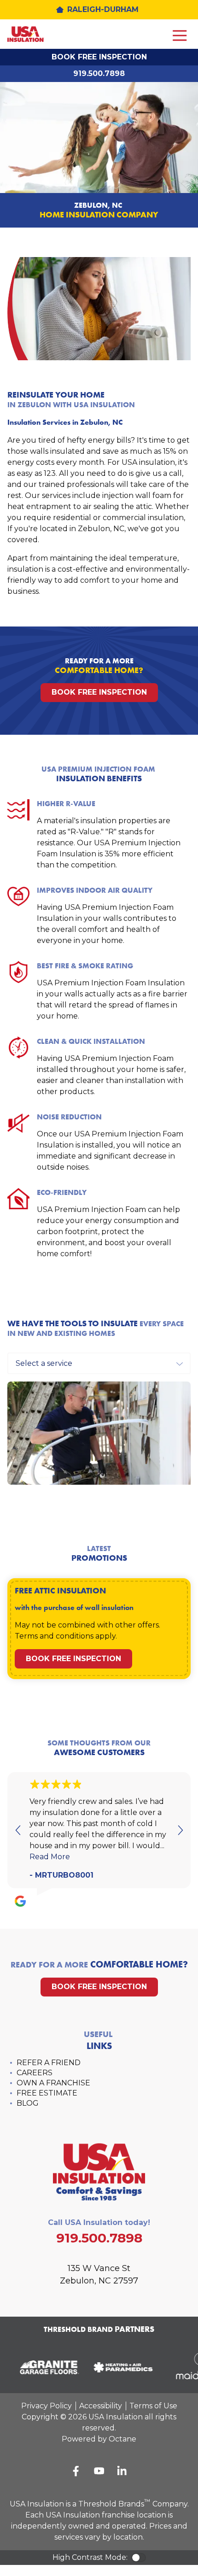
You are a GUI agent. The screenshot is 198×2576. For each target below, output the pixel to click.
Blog (28, 2103)
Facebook (76, 2471)
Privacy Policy (47, 2406)
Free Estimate (47, 2093)
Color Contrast (139, 2558)
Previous (18, 1830)
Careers (35, 2073)
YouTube (99, 2471)
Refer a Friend (49, 2063)
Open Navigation (180, 36)
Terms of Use (153, 2406)
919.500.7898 (99, 73)
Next (180, 1830)
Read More (50, 1857)
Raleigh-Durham (103, 9)
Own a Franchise (53, 2083)
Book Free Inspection (99, 57)
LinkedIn (122, 2471)
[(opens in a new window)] (46, 2367)
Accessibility (101, 2406)
